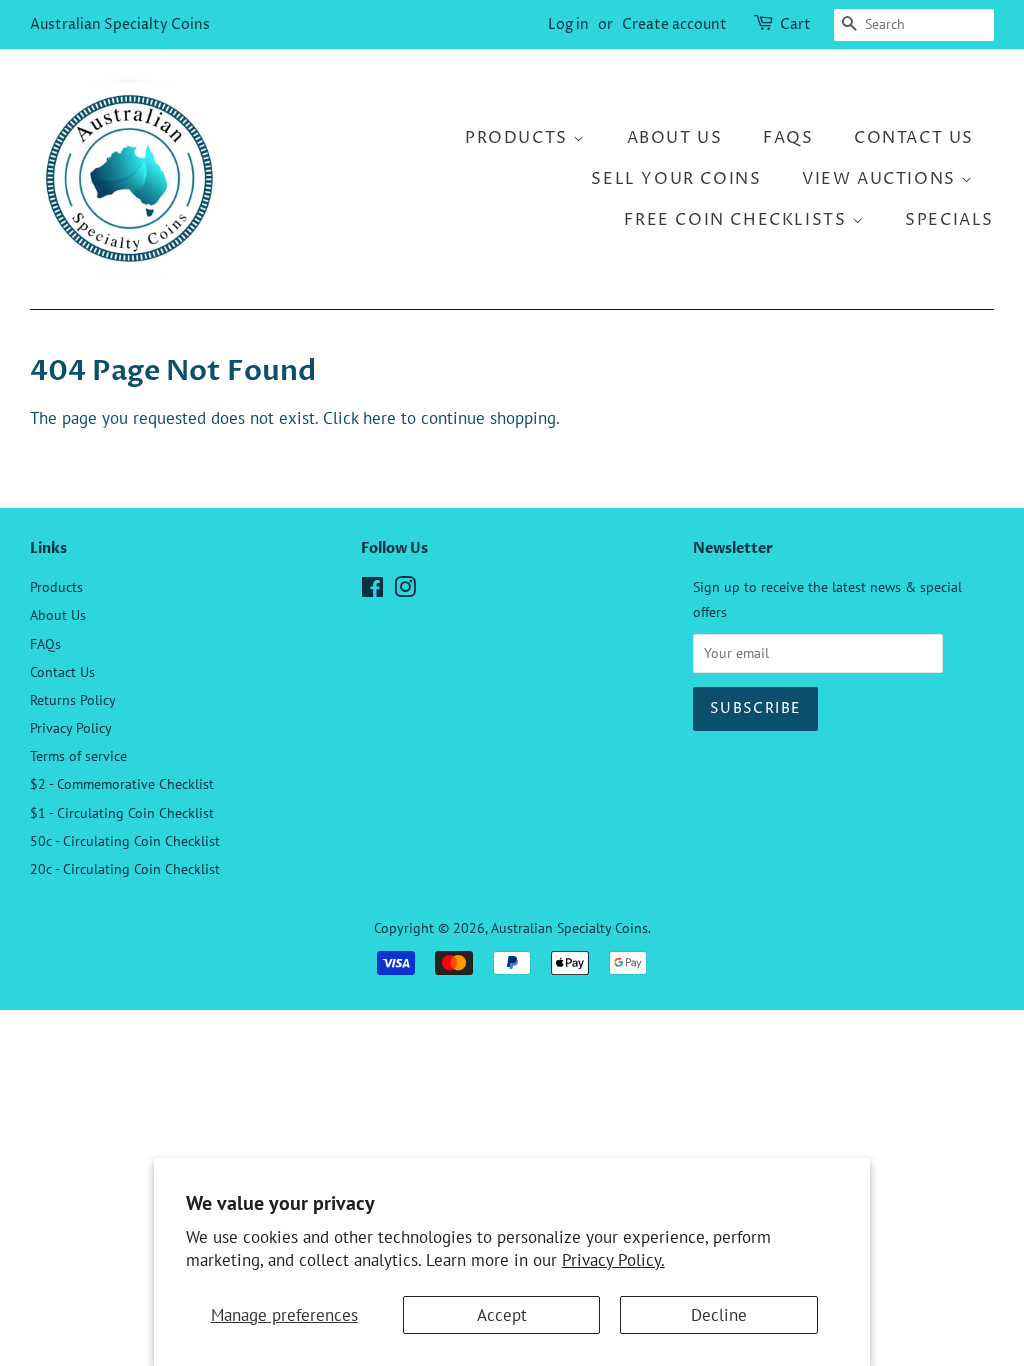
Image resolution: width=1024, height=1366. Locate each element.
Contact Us (914, 138)
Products (519, 138)
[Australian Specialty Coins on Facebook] (372, 590)
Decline (719, 1315)
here (379, 418)
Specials (949, 220)
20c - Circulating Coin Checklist (125, 868)
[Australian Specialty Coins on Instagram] (405, 590)
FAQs (788, 138)
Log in (568, 24)
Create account (674, 24)
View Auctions (881, 179)
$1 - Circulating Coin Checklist (122, 812)
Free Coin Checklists (738, 220)
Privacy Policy (71, 727)
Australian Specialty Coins (120, 24)
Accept (502, 1315)
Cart (795, 24)
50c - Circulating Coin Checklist (125, 840)
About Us (675, 138)
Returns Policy (73, 699)
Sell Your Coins (676, 179)
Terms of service (78, 755)
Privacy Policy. (613, 1260)
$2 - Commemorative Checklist (122, 783)
